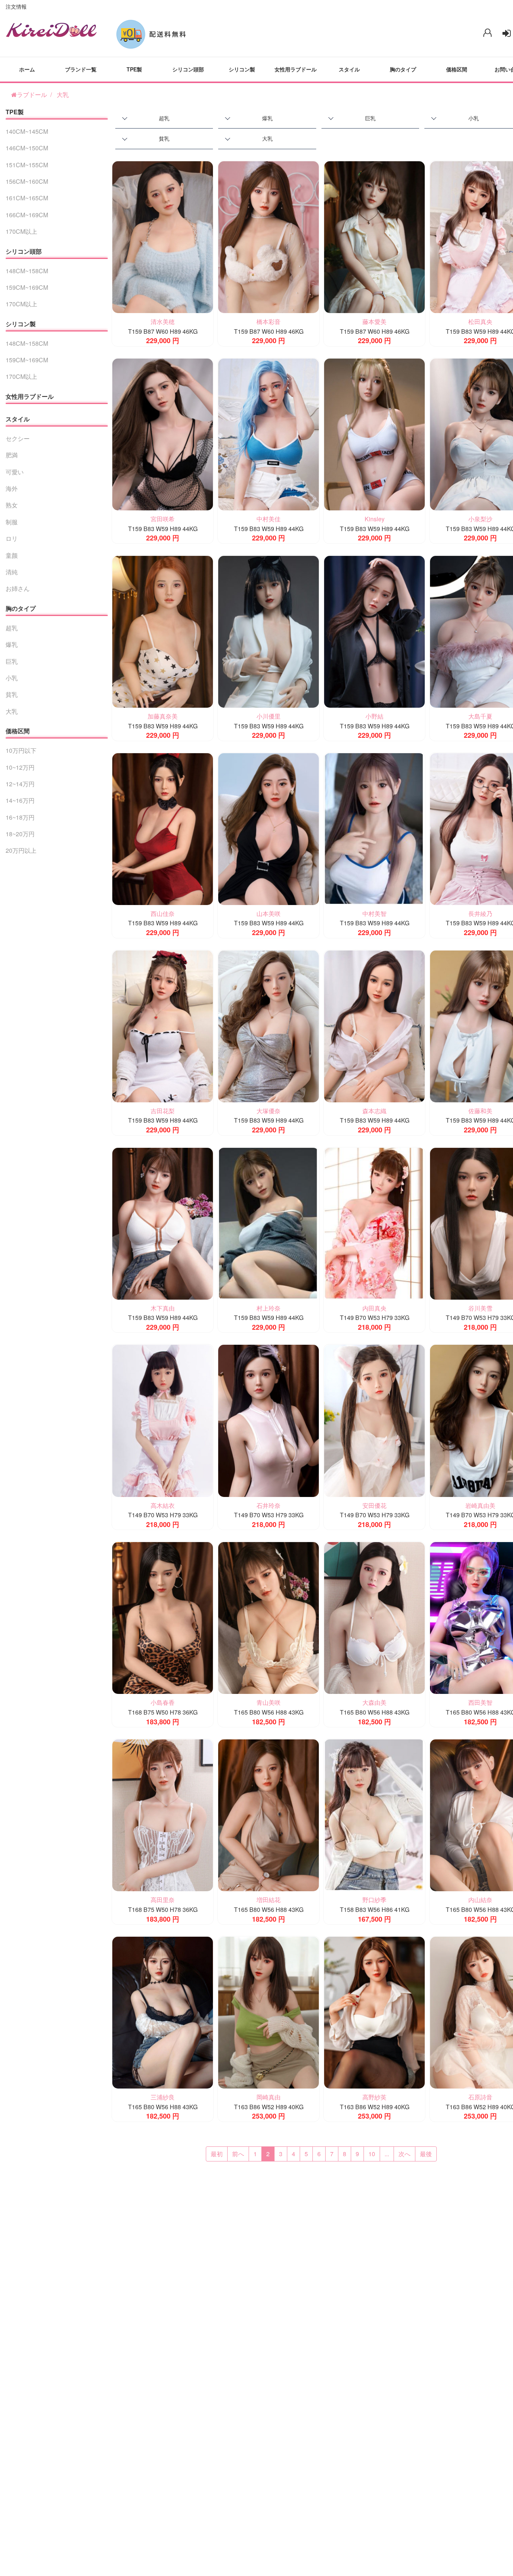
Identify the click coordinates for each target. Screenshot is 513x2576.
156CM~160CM (27, 181)
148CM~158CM (27, 271)
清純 (12, 572)
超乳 (164, 118)
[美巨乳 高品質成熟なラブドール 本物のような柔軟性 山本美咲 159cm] (269, 828)
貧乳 (164, 138)
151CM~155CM (27, 165)
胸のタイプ (403, 69)
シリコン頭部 (188, 69)
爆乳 (267, 118)
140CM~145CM (27, 131)
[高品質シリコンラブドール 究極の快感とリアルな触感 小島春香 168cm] (163, 1617)
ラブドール (32, 95)
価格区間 (457, 69)
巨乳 (370, 118)
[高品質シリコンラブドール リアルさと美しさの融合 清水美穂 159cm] (163, 236)
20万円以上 (21, 850)
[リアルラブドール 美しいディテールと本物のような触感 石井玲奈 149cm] (269, 1420)
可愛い (15, 472)
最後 (426, 2154)
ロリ (12, 538)
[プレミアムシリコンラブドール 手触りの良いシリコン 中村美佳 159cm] (269, 434)
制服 (12, 522)
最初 (217, 2154)
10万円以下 (21, 750)
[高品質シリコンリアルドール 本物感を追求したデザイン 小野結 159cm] (374, 631)
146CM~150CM (27, 148)
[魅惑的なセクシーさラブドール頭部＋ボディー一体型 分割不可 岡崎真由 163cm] (269, 2012)
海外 (12, 488)
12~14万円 (20, 784)
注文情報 (16, 6)
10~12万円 (20, 767)
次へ (404, 2154)
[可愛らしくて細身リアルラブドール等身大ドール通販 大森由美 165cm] (374, 1617)
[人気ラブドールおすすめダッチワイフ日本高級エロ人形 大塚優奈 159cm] (269, 1025)
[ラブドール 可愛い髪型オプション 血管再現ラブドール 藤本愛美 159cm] (374, 236)
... (387, 2154)
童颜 (12, 555)
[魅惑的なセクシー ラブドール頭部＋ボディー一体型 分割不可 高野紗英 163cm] (374, 2012)
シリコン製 (242, 69)
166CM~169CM (27, 215)
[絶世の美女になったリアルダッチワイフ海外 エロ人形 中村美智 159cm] (374, 828)
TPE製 (134, 69)
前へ (238, 2154)
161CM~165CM (27, 198)
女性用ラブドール (296, 69)
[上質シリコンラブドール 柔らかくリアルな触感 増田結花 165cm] (269, 1814)
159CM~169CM (27, 287)
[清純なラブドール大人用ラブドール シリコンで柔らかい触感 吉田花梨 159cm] (163, 1025)
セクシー (18, 438)
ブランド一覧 (81, 69)
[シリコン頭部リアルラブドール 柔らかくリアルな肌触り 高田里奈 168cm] (163, 1814)
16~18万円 (20, 817)
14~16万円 (20, 800)
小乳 (12, 678)
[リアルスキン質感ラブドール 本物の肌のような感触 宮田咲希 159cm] (163, 434)
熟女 (12, 505)
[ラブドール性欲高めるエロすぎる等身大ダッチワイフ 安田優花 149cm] (374, 1420)
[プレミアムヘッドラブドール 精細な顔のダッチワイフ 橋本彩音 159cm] (269, 236)
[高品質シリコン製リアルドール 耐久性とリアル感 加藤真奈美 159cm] (163, 631)
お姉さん (18, 588)
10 (372, 2154)
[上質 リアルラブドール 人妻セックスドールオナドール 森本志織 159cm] (374, 1025)
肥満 (12, 455)
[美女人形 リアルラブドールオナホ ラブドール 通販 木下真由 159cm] (163, 1223)
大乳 (63, 95)
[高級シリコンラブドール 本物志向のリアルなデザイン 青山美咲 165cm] (269, 1617)
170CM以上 (21, 231)
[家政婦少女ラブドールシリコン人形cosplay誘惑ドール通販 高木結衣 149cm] (163, 1420)
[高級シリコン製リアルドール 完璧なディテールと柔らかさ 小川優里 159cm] (269, 631)
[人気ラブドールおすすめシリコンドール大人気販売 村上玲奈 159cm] (269, 1223)
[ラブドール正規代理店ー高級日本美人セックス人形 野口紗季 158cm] (374, 1814)
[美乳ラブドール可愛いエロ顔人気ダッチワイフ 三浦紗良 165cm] (163, 2012)
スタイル (349, 69)
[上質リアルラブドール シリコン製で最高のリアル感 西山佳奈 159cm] (163, 828)
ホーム (27, 69)
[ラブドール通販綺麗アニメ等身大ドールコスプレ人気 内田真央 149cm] (374, 1223)
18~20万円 (20, 834)
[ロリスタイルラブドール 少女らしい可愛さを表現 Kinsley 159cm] (374, 434)
